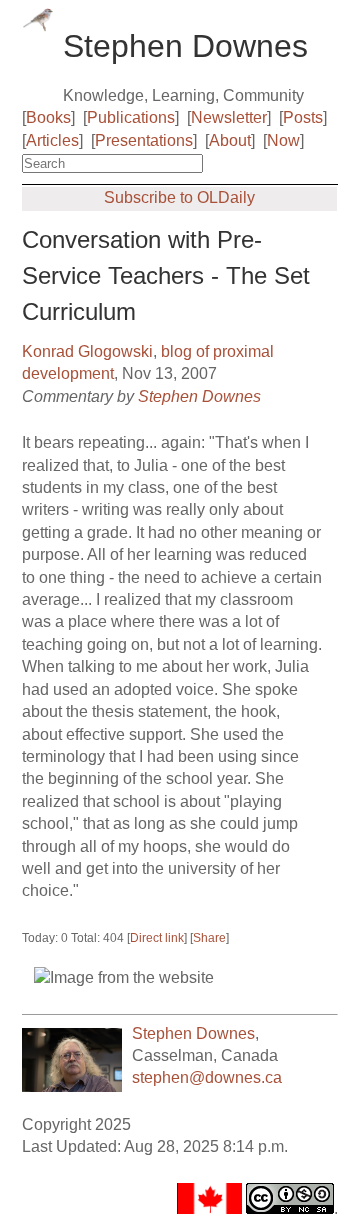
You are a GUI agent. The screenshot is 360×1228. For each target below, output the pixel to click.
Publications (131, 117)
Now (283, 140)
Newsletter (229, 117)
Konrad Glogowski (87, 351)
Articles (52, 140)
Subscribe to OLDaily (179, 197)
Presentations (144, 140)
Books (48, 117)
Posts (303, 117)
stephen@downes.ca (207, 1077)
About (230, 140)
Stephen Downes (199, 396)
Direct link (157, 938)
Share (209, 938)
